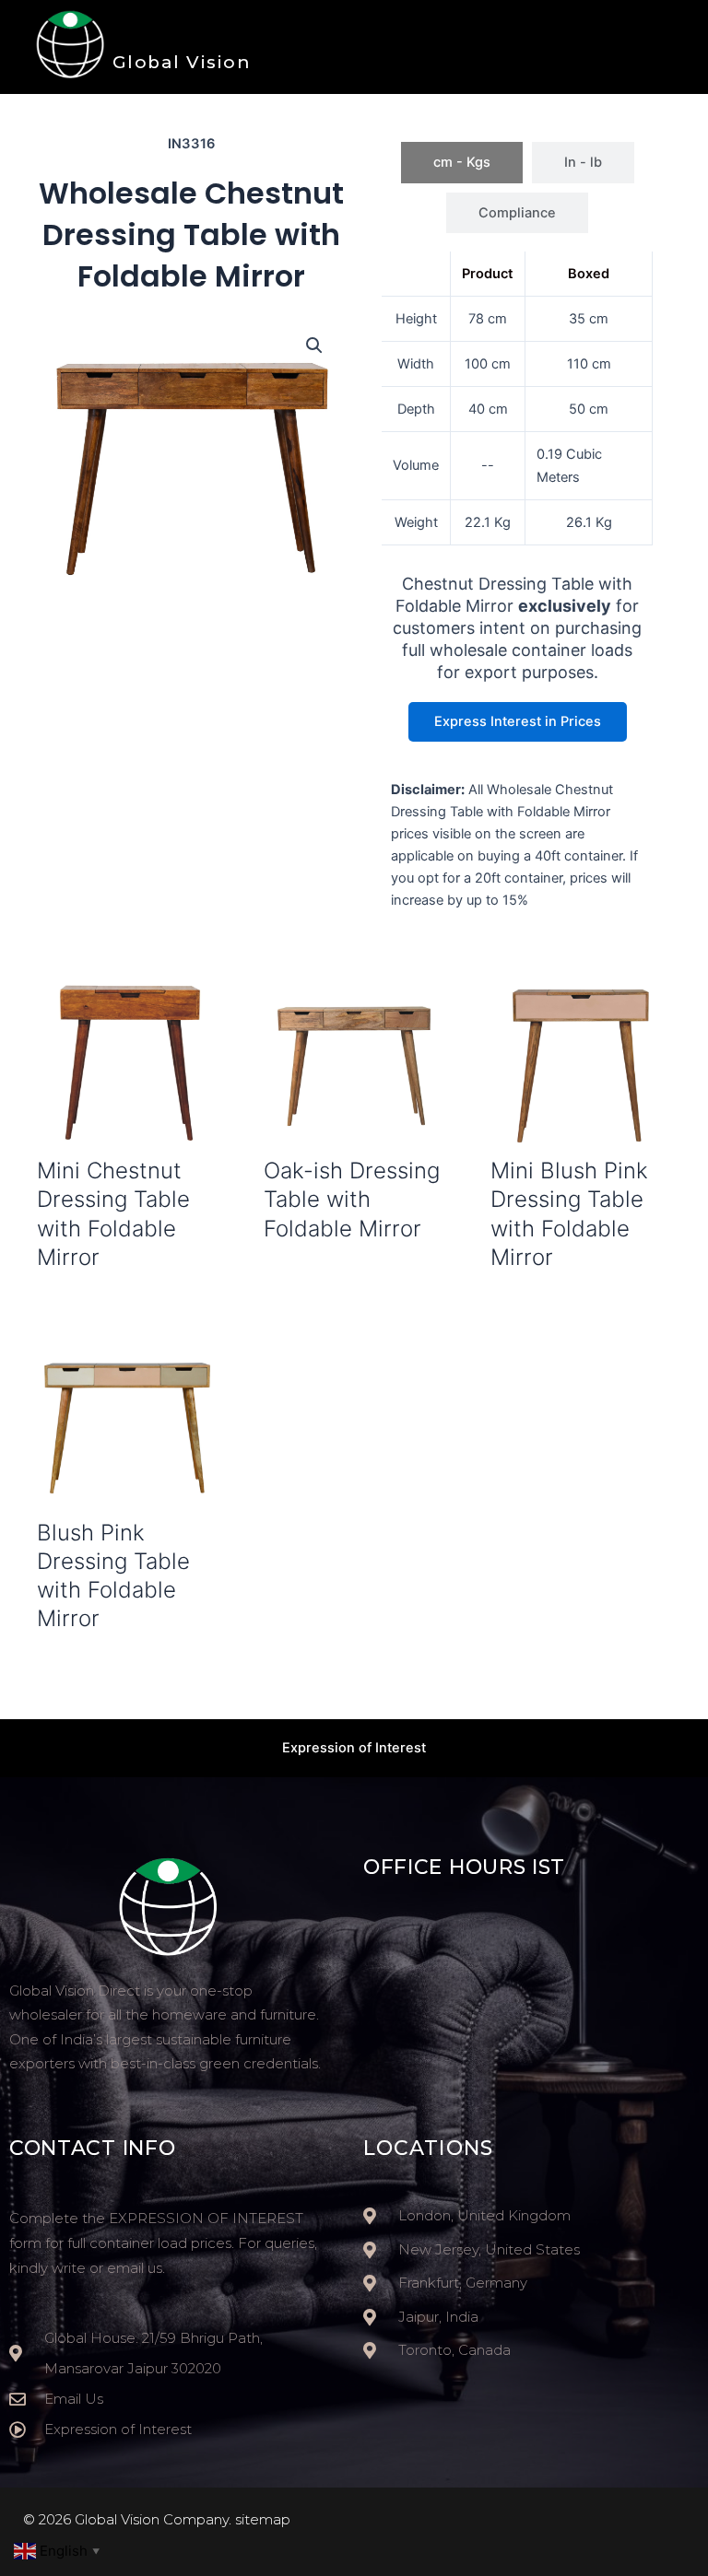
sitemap (263, 2519)
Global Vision (182, 62)
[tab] (462, 163)
